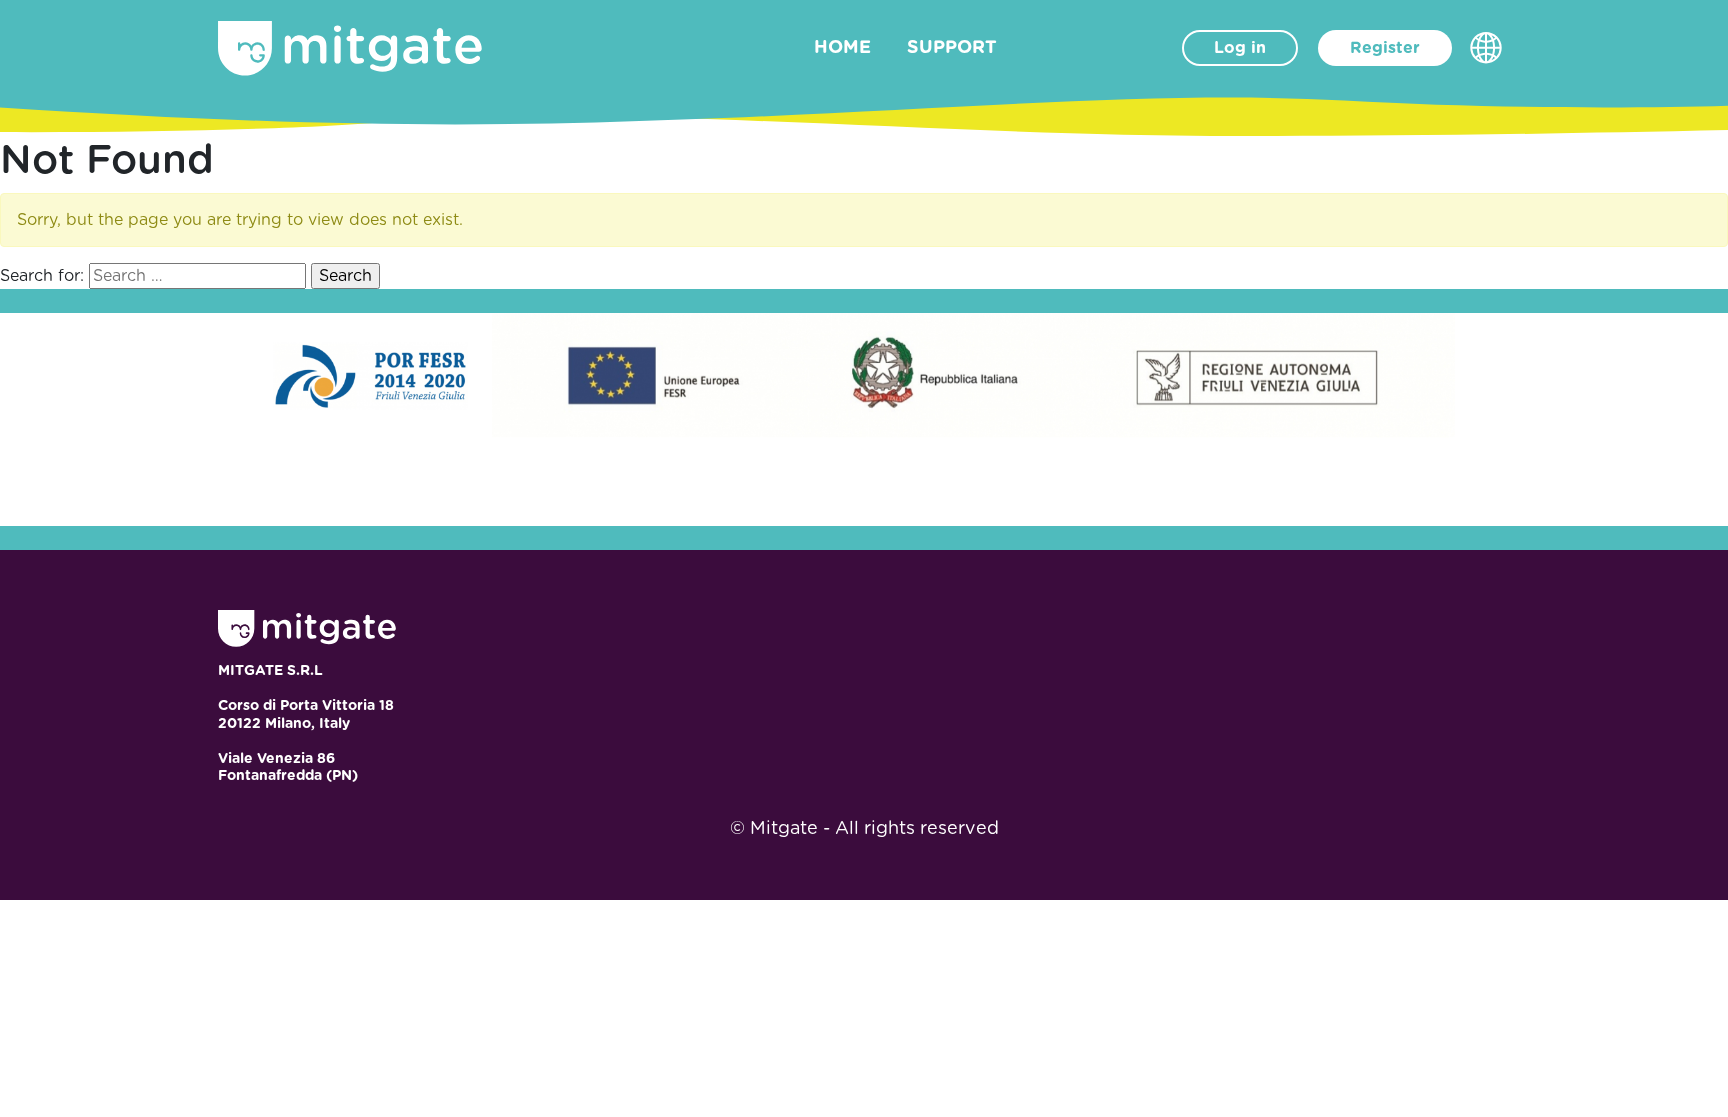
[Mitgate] (350, 48)
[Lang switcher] (1486, 48)
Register (1385, 48)
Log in (1240, 48)
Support (952, 48)
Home (842, 48)
